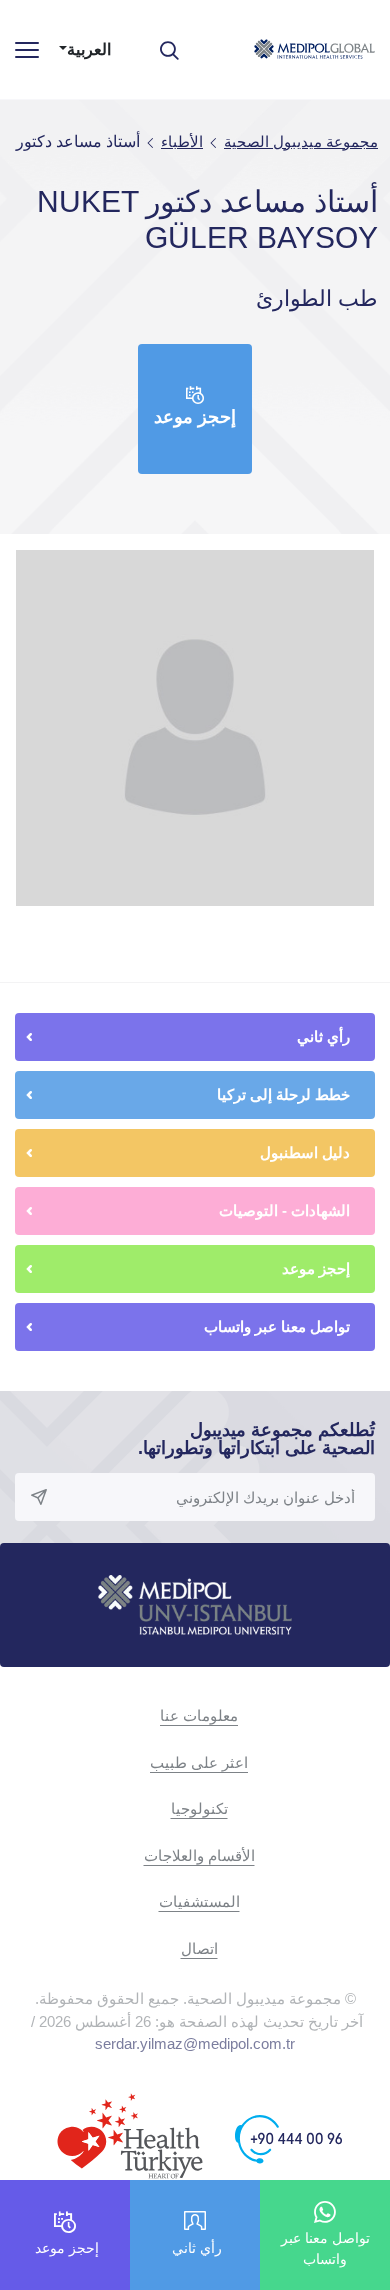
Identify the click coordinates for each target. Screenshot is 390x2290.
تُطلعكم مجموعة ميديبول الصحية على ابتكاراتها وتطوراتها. (256, 1439)
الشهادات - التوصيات (284, 1210)
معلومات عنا (199, 1715)
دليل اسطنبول (305, 1152)
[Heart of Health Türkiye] (130, 2138)
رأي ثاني (323, 1036)
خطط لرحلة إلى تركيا (283, 1094)
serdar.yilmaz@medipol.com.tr (195, 2043)
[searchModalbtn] (177, 43)
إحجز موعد (195, 417)
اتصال (199, 1948)
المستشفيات (199, 1901)
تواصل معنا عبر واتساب (277, 1326)
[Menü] (27, 49)
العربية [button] (89, 49)
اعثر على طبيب (199, 1762)
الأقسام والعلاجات (199, 1855)
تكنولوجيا (199, 1808)
